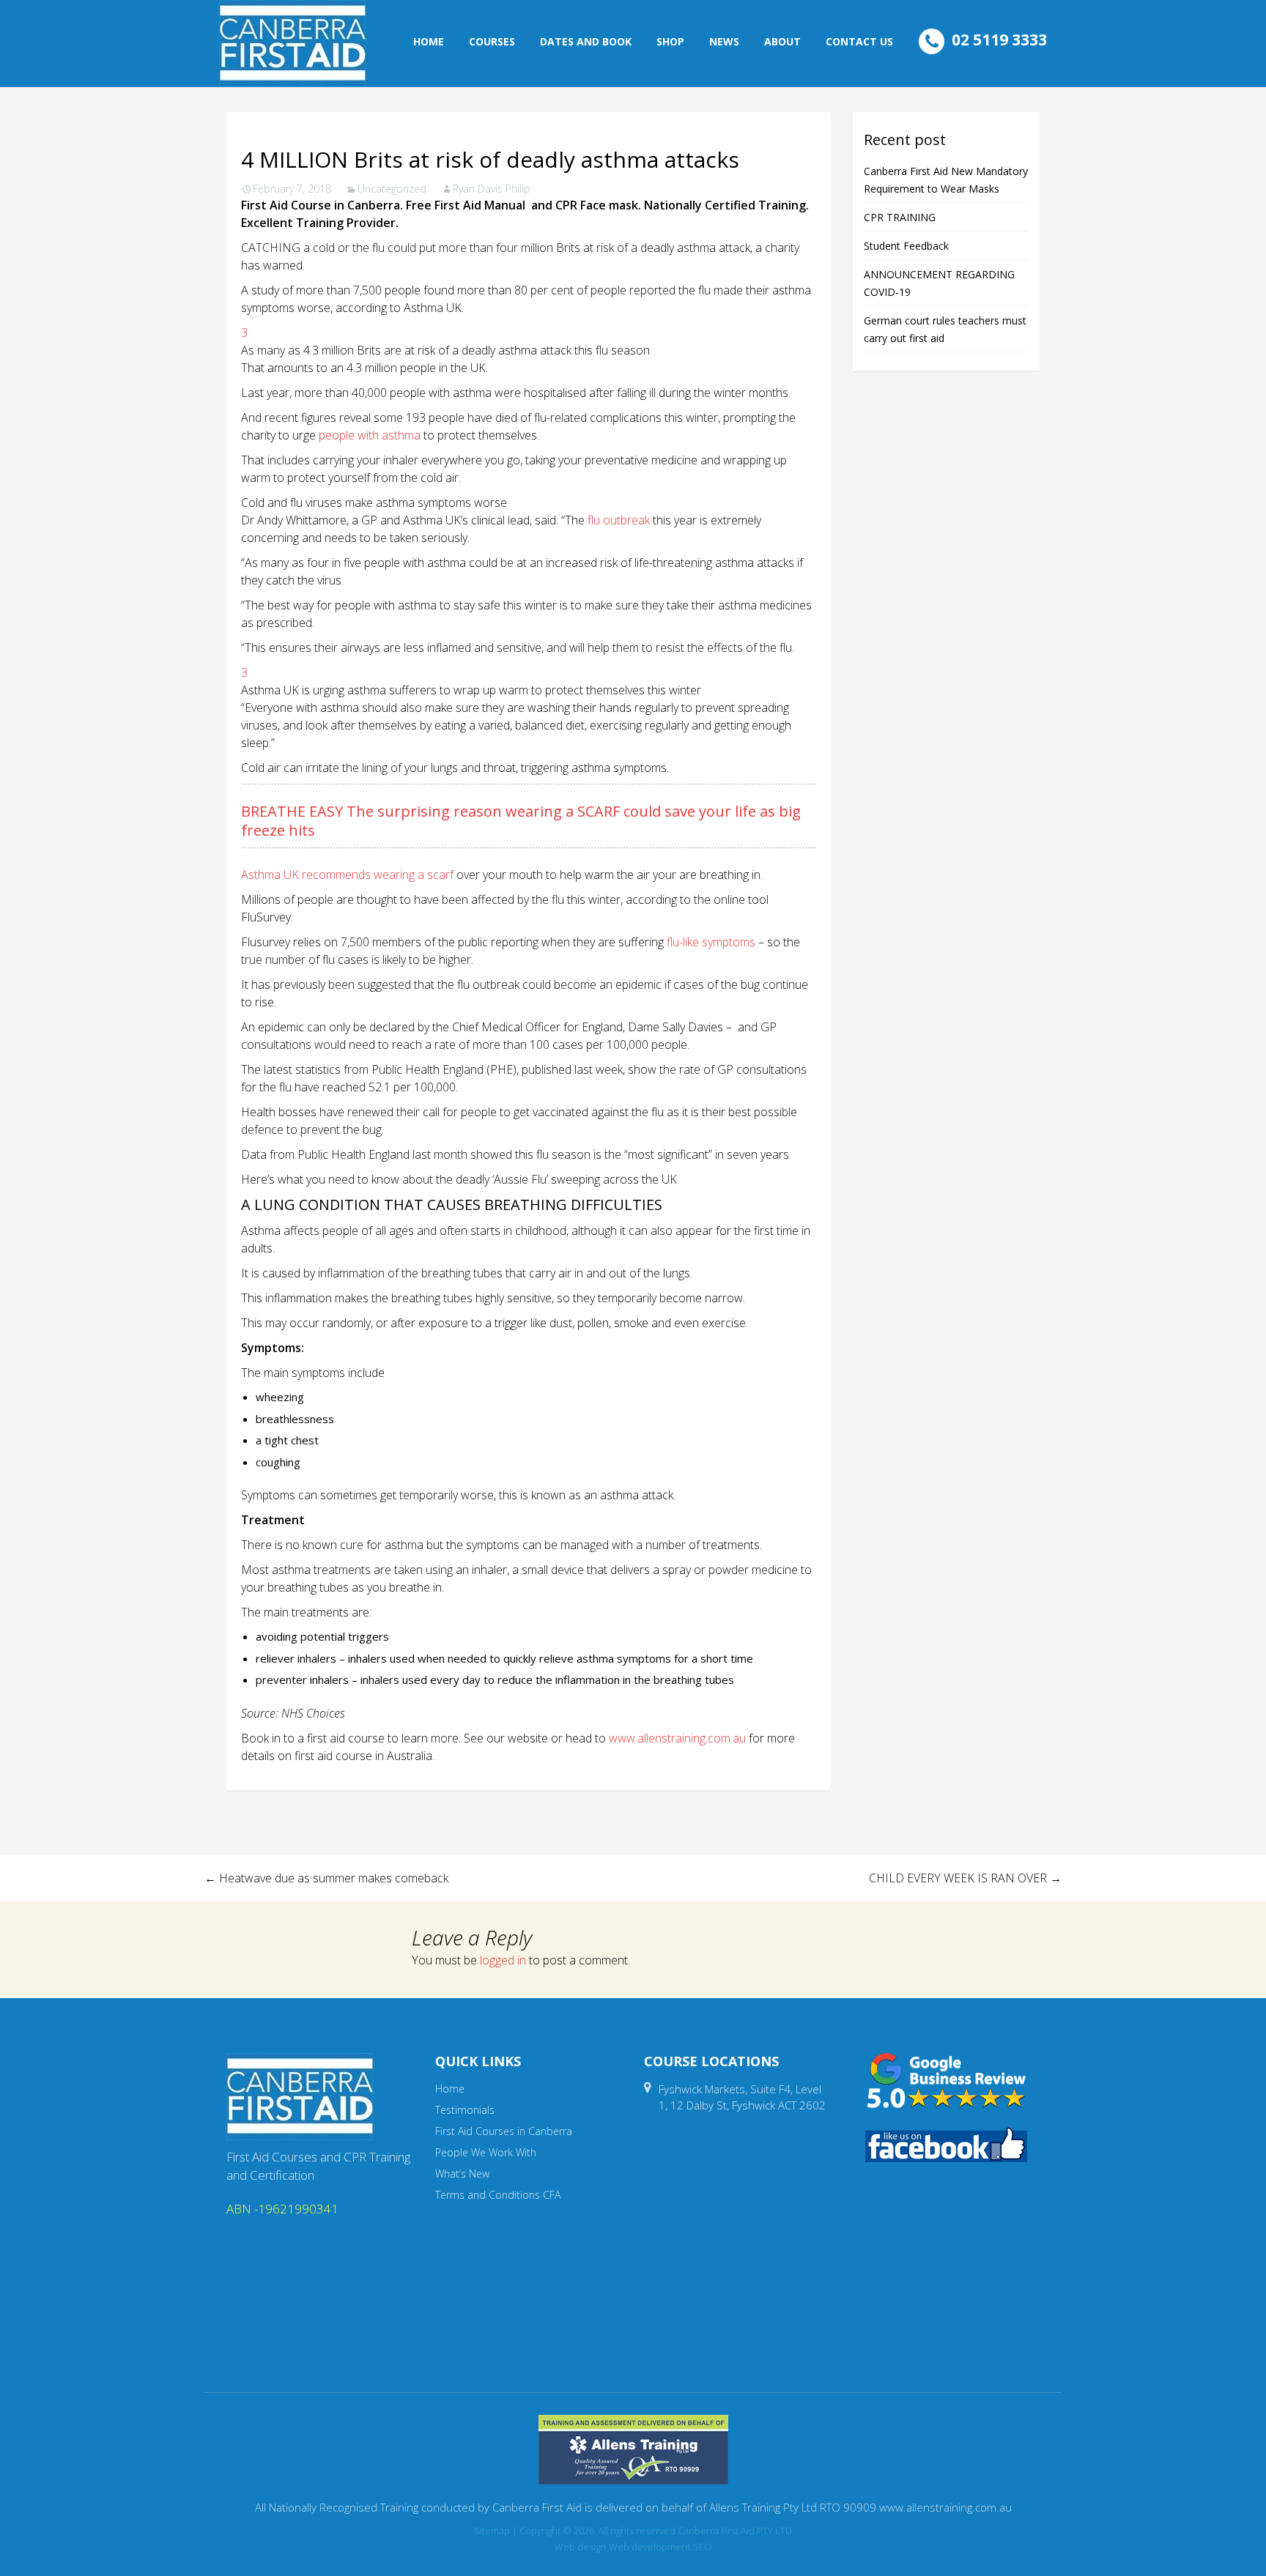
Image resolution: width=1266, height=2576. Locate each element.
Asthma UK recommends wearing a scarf (347, 875)
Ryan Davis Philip (492, 189)
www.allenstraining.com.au (677, 1738)
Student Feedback (906, 246)
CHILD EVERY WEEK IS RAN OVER (965, 1878)
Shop (670, 41)
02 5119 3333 (999, 40)
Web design (580, 2547)
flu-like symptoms (711, 942)
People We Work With (486, 2152)
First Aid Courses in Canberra (504, 2131)
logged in (503, 1960)
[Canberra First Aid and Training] (292, 44)
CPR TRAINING (900, 217)
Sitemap (492, 2531)
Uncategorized (392, 189)
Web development (649, 2547)
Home (429, 41)
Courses (492, 41)
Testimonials (465, 2110)
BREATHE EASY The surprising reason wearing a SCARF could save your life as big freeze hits (521, 821)
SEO (703, 2547)
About (782, 41)
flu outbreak (619, 520)
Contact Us (859, 41)
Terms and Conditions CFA (498, 2195)
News (724, 41)
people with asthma (370, 435)
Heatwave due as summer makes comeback (326, 1878)
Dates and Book (586, 41)
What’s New (462, 2174)
